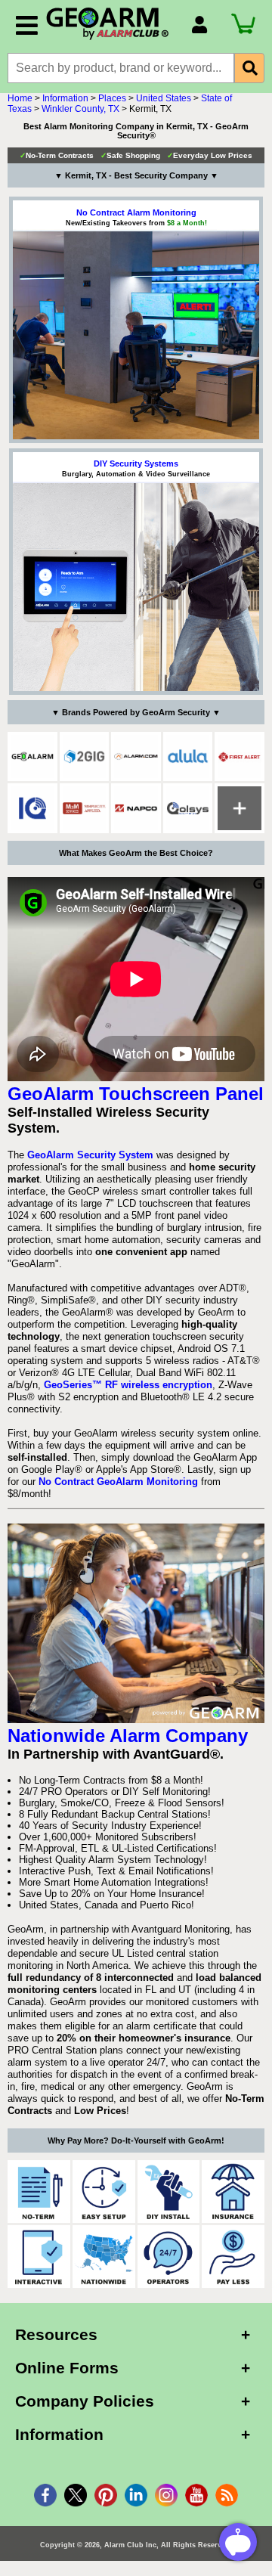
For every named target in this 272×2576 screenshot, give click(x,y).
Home (20, 98)
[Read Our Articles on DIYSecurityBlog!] (227, 2495)
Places (112, 98)
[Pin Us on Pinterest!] (106, 2495)
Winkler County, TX (80, 109)
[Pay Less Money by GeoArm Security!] (233, 2257)
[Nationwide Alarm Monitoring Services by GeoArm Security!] (104, 2257)
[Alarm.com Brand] (136, 757)
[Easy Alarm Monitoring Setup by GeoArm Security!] (104, 2192)
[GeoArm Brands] (240, 808)
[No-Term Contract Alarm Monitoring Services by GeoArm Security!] (39, 2192)
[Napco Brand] (136, 808)
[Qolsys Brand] (188, 808)
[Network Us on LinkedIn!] (136, 2495)
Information (65, 98)
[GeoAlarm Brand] (32, 757)
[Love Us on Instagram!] (166, 2495)
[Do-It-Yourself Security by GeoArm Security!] (169, 2192)
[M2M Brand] (85, 808)
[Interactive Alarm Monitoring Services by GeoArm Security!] (39, 2257)
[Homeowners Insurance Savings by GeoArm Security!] (233, 2192)
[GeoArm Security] (111, 24)
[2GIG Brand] (85, 757)
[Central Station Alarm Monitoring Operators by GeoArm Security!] (169, 2257)
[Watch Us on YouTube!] (196, 2495)
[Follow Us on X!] (76, 2495)
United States (164, 98)
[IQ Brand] (32, 808)
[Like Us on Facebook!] (45, 2495)
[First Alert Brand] (240, 757)
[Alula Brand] (188, 757)
